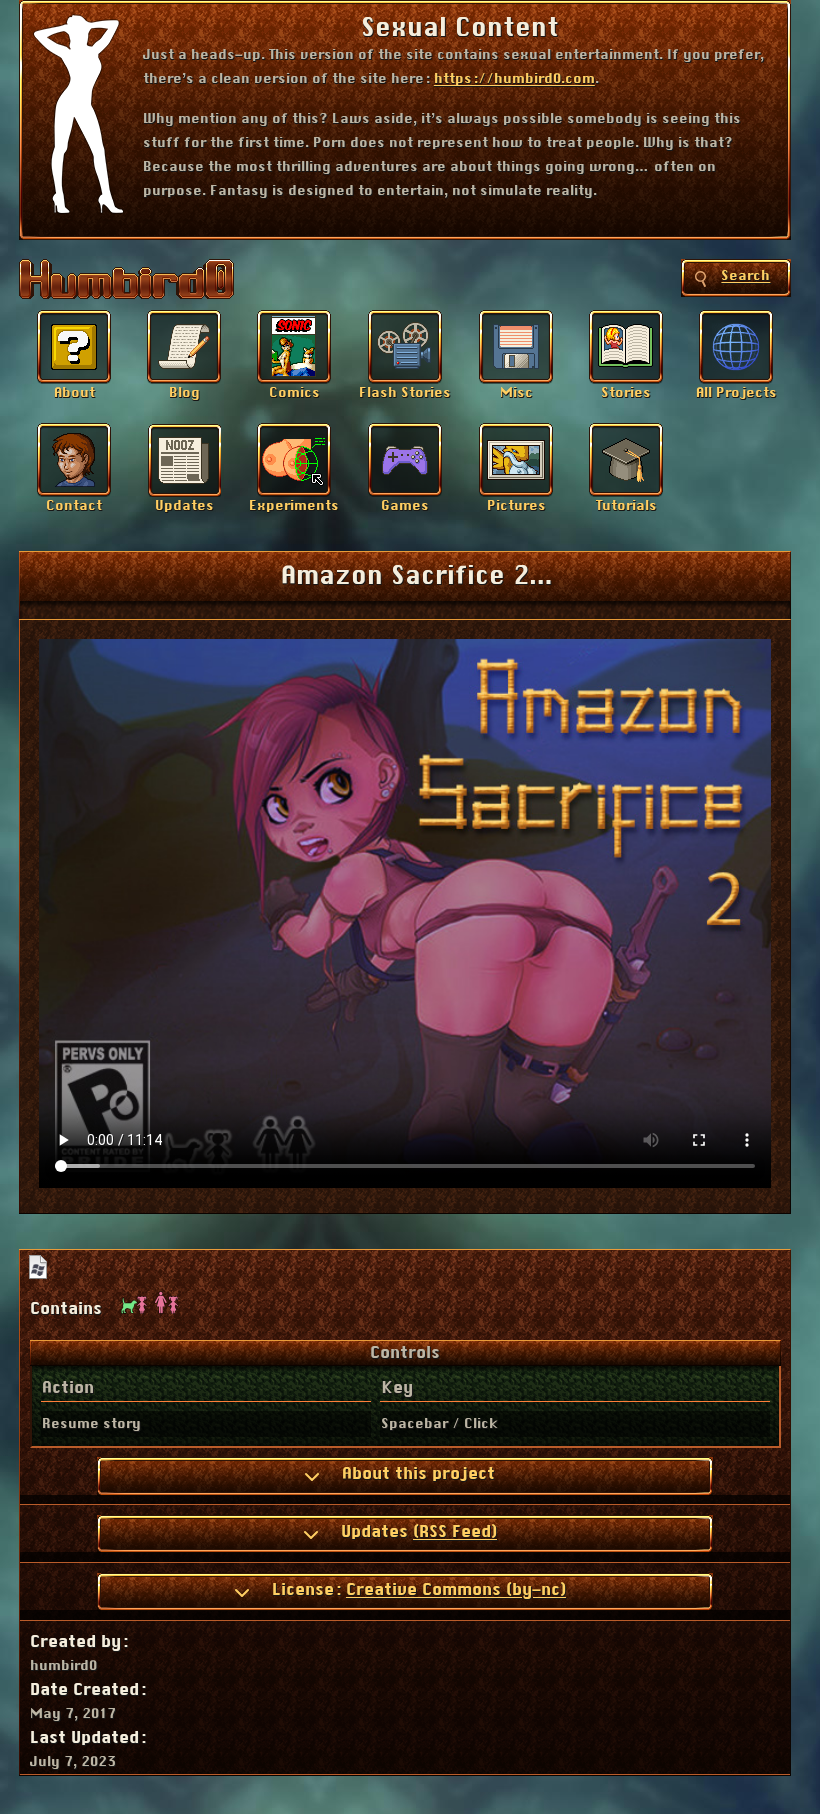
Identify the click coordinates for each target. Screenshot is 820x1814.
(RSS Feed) (455, 1532)
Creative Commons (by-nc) (456, 1590)
